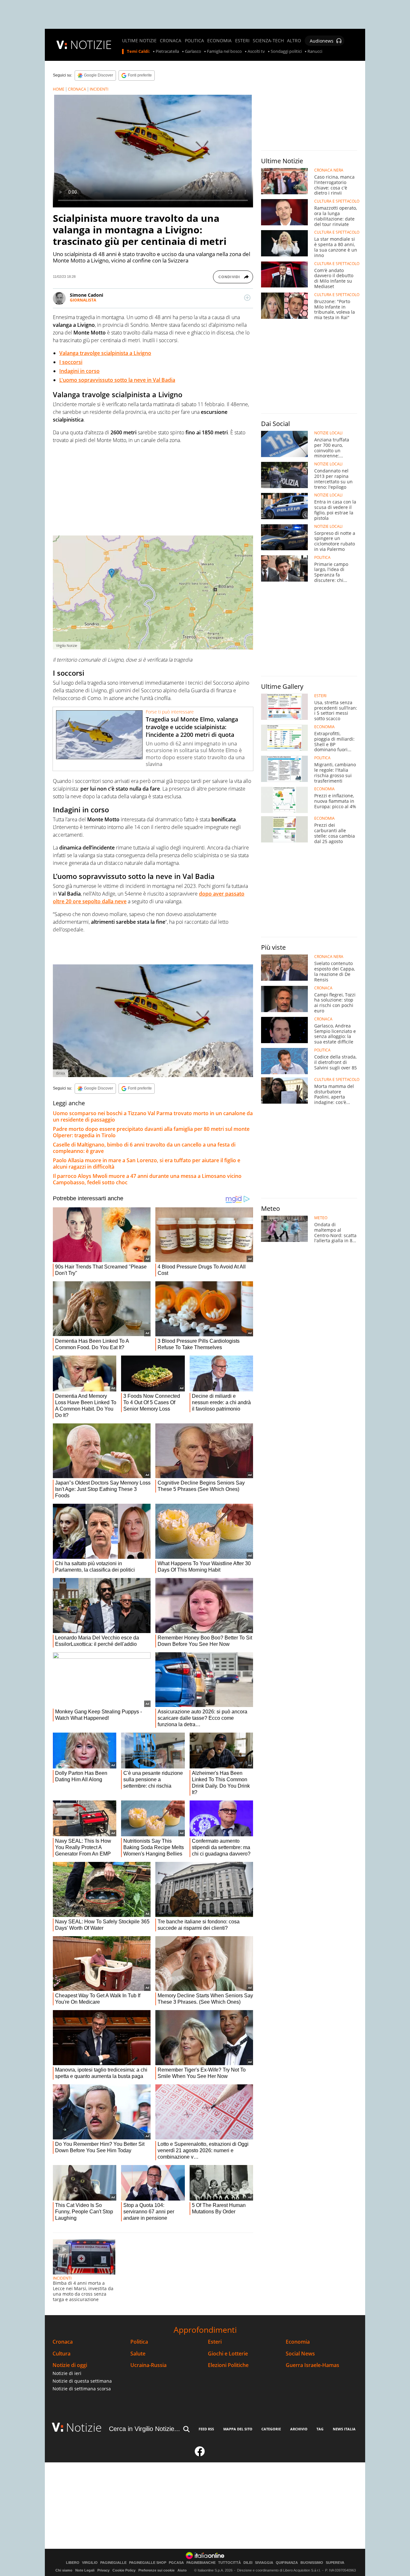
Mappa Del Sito (238, 2429)
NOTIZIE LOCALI (328, 433)
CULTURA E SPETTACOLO (337, 201)
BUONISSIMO (312, 2563)
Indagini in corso (79, 371)
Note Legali (85, 2570)
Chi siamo (64, 2570)
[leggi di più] (247, 298)
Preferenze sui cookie (156, 2570)
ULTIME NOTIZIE (139, 41)
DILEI (248, 2563)
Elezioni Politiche (228, 2365)
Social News (300, 2354)
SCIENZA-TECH (268, 41)
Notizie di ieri (67, 2373)
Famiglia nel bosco (224, 52)
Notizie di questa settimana (82, 2381)
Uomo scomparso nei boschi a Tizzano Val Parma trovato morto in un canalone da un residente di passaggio (153, 1116)
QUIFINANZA (287, 2563)
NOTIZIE (91, 45)
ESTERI (242, 41)
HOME (59, 89)
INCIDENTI (99, 89)
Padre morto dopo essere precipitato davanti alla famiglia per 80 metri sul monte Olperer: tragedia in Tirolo (151, 1132)
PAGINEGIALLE (113, 2563)
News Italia (344, 2429)
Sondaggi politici (286, 52)
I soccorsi (71, 362)
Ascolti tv (256, 52)
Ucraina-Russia (148, 2365)
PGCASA (176, 2563)
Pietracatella (167, 52)
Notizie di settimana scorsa (82, 2389)
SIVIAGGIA (264, 2563)
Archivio (299, 2429)
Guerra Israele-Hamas (312, 2365)
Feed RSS (206, 2429)
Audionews (322, 41)
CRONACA (171, 41)
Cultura (61, 2354)
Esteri (215, 2342)
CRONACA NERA (329, 170)
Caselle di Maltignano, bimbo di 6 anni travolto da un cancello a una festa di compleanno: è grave (144, 1148)
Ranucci (315, 52)
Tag (320, 2429)
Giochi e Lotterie (228, 2354)
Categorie (271, 2429)
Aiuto (182, 2570)
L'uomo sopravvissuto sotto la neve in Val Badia (117, 380)
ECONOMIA (219, 41)
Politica (139, 2342)
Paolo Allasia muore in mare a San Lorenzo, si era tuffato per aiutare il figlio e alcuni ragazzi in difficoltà (147, 1163)
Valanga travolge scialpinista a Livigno (105, 353)
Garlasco (193, 52)
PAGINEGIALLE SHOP (148, 2563)
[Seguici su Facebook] (200, 2454)
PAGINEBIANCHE (201, 2563)
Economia (298, 2342)
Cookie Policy (124, 2570)
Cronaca (63, 2342)
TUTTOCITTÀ (230, 2563)
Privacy (103, 2570)
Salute (138, 2354)
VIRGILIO (90, 2563)
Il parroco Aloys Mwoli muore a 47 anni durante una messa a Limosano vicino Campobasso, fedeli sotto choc (147, 1179)
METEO (321, 1218)
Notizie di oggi (70, 2365)
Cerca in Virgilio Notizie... (144, 2429)
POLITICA (194, 41)
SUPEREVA (335, 2563)
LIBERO (73, 2563)
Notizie (84, 2427)
